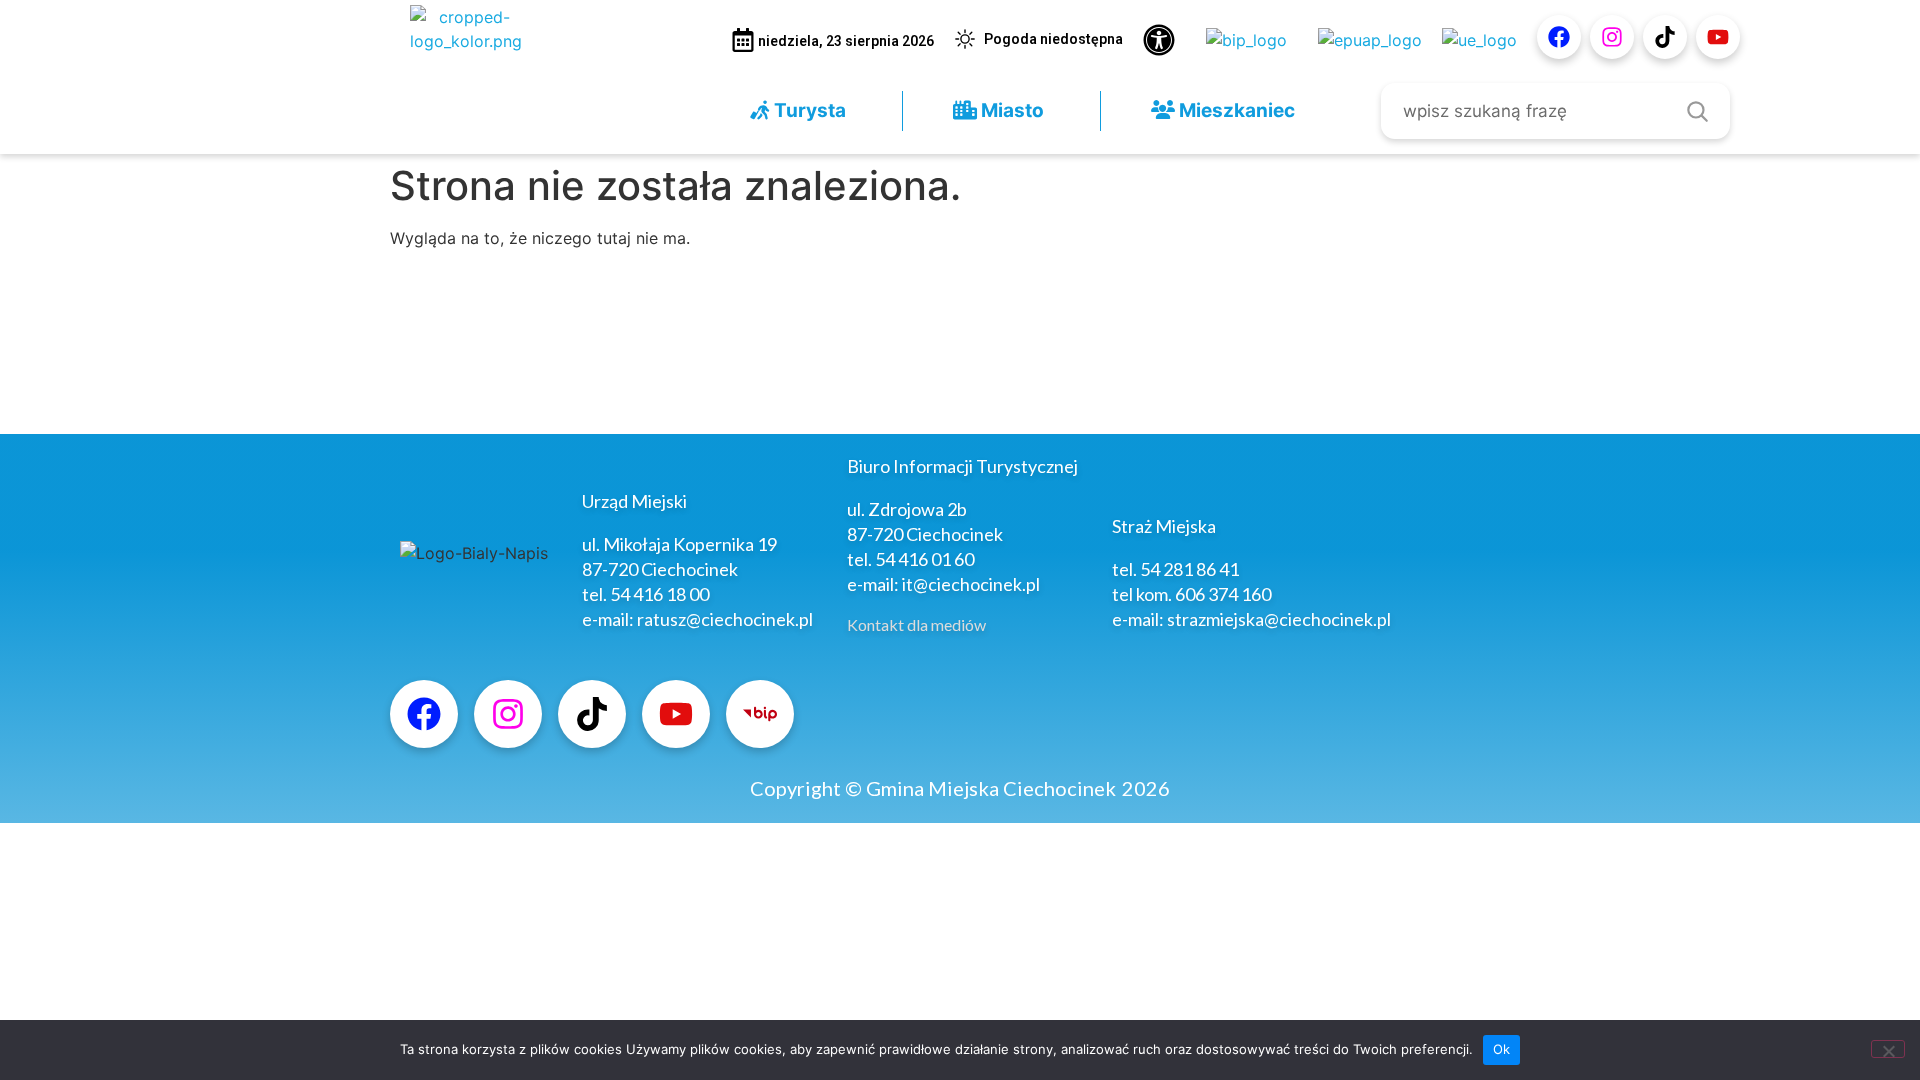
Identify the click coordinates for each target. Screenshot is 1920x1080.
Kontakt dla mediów (916, 624)
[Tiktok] (1665, 37)
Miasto (1010, 110)
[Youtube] (1718, 37)
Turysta (808, 110)
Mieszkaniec (1235, 110)
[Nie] (1888, 1049)
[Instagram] (1612, 37)
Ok (1502, 1049)
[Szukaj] (1697, 111)
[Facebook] (1559, 37)
